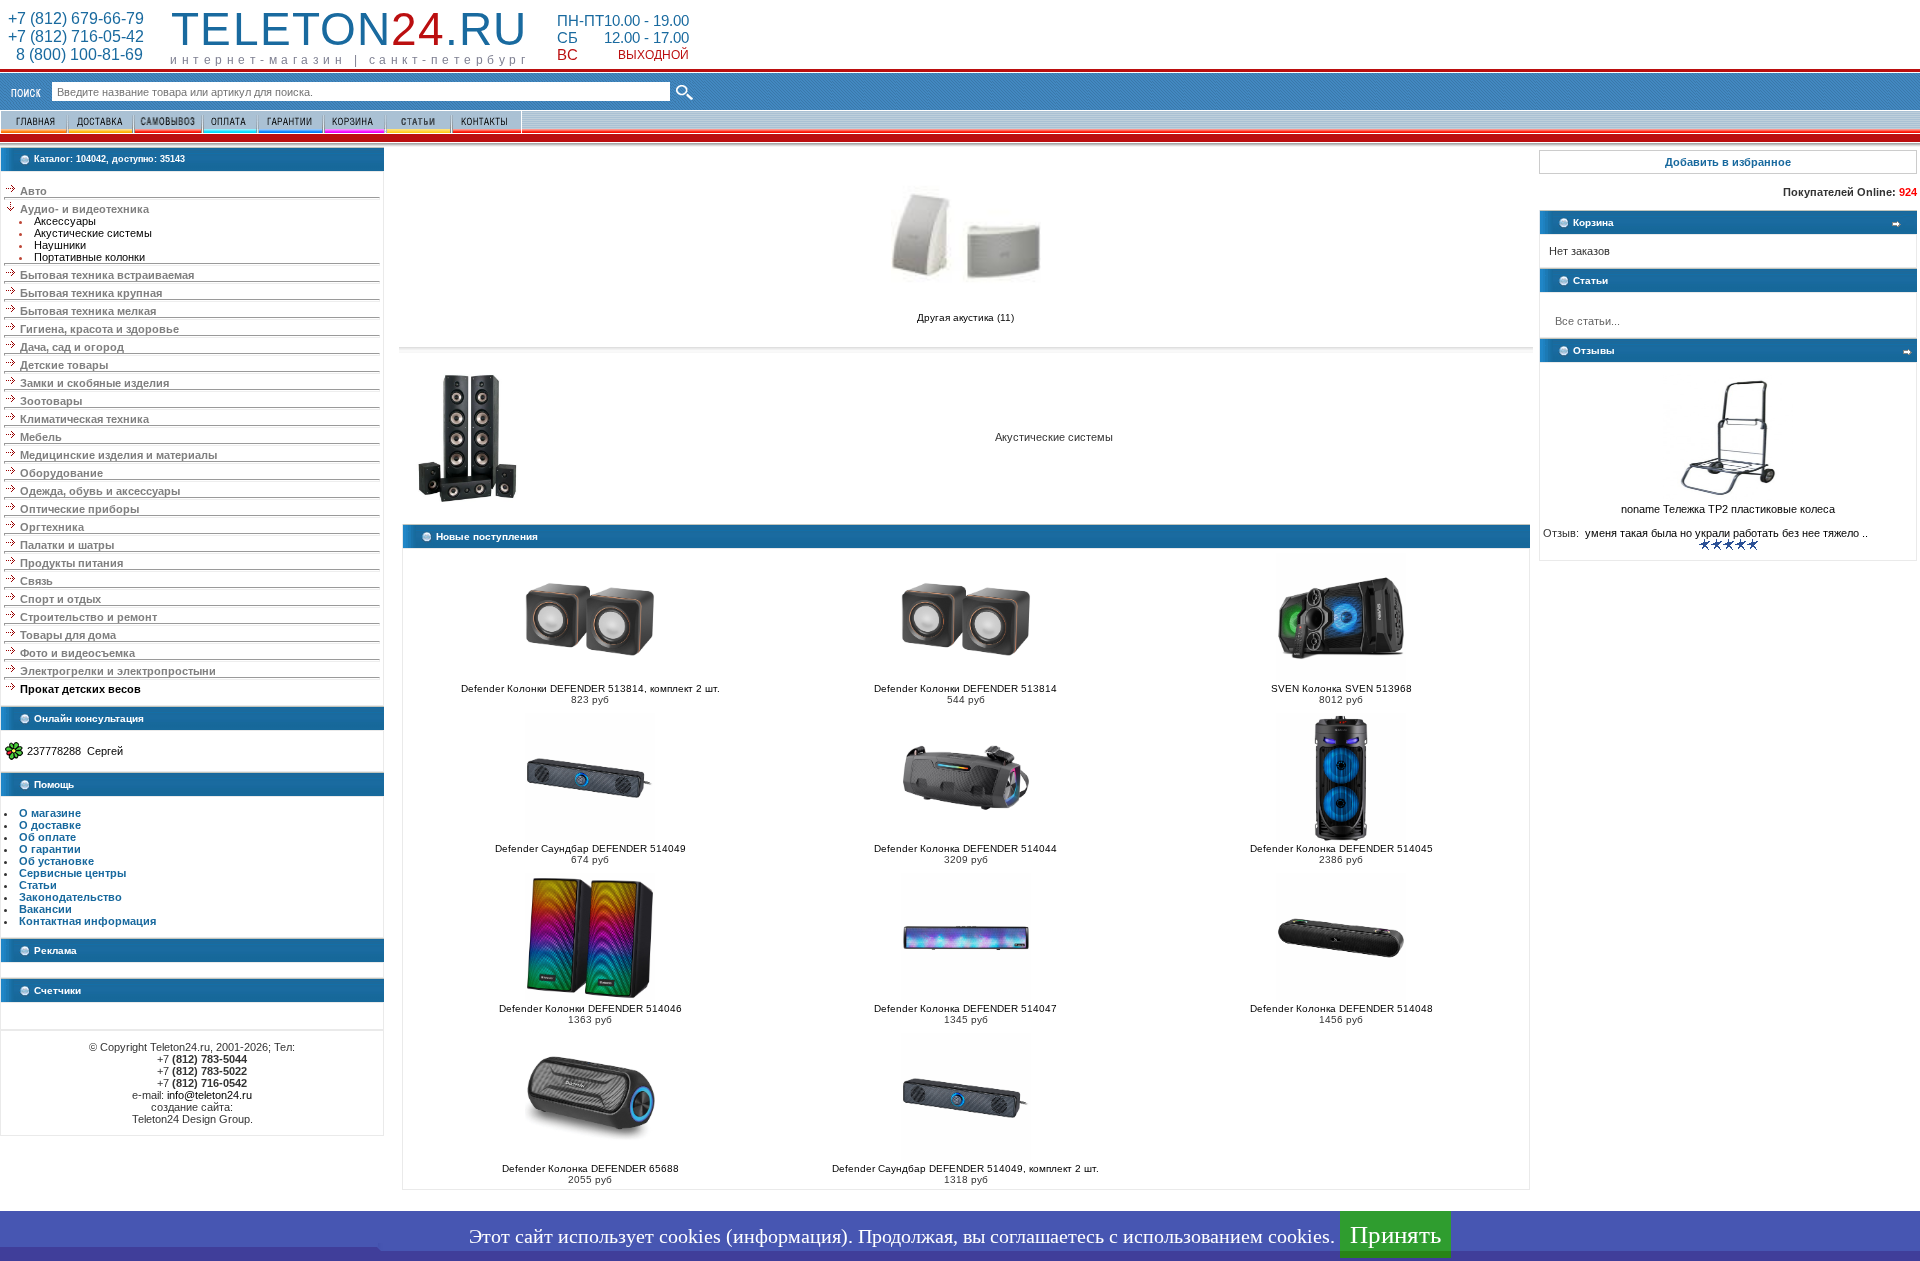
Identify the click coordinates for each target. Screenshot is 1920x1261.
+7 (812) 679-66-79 (76, 18)
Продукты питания (71, 563)
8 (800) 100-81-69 (75, 54)
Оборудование (61, 473)
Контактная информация (87, 921)
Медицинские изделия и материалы (118, 455)
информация (787, 1236)
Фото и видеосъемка (77, 653)
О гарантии (50, 849)
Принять (1395, 1234)
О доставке (50, 825)
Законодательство (70, 897)
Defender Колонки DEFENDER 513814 (965, 688)
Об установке (56, 861)
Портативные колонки (89, 257)
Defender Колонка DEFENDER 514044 (965, 848)
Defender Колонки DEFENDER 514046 (590, 1008)
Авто (33, 191)
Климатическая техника (84, 419)
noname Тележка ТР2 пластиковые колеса (1728, 509)
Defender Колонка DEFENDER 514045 (1341, 848)
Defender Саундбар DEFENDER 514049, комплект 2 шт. (965, 1168)
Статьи (38, 885)
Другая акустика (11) (965, 317)
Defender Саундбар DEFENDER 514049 (590, 848)
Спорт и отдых (60, 599)
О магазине (50, 813)
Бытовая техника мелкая (88, 311)
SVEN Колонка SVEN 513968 (1341, 688)
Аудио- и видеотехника (84, 209)
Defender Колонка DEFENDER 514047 (965, 1008)
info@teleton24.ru (209, 1095)
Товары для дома (68, 635)
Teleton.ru (349, 29)
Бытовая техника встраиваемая (107, 275)
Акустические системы (93, 233)
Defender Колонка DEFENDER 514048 (1341, 1008)
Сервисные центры (72, 873)
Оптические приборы (79, 509)
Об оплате (47, 837)
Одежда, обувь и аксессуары (100, 491)
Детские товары (64, 365)
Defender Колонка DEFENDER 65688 (590, 1168)
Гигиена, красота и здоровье (99, 329)
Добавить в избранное (1728, 162)
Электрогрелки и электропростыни (118, 671)
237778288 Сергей (75, 751)
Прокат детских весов (80, 689)
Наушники (60, 245)
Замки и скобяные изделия (94, 383)
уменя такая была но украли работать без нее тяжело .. (1725, 533)
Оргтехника (52, 527)
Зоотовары (51, 401)
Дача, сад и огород (72, 347)
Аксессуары (65, 221)
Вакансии (45, 909)
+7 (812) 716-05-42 (76, 36)
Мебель (41, 437)
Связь (36, 581)
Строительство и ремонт (88, 617)
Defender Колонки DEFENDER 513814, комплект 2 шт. (590, 688)
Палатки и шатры (67, 545)
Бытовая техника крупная (91, 293)
